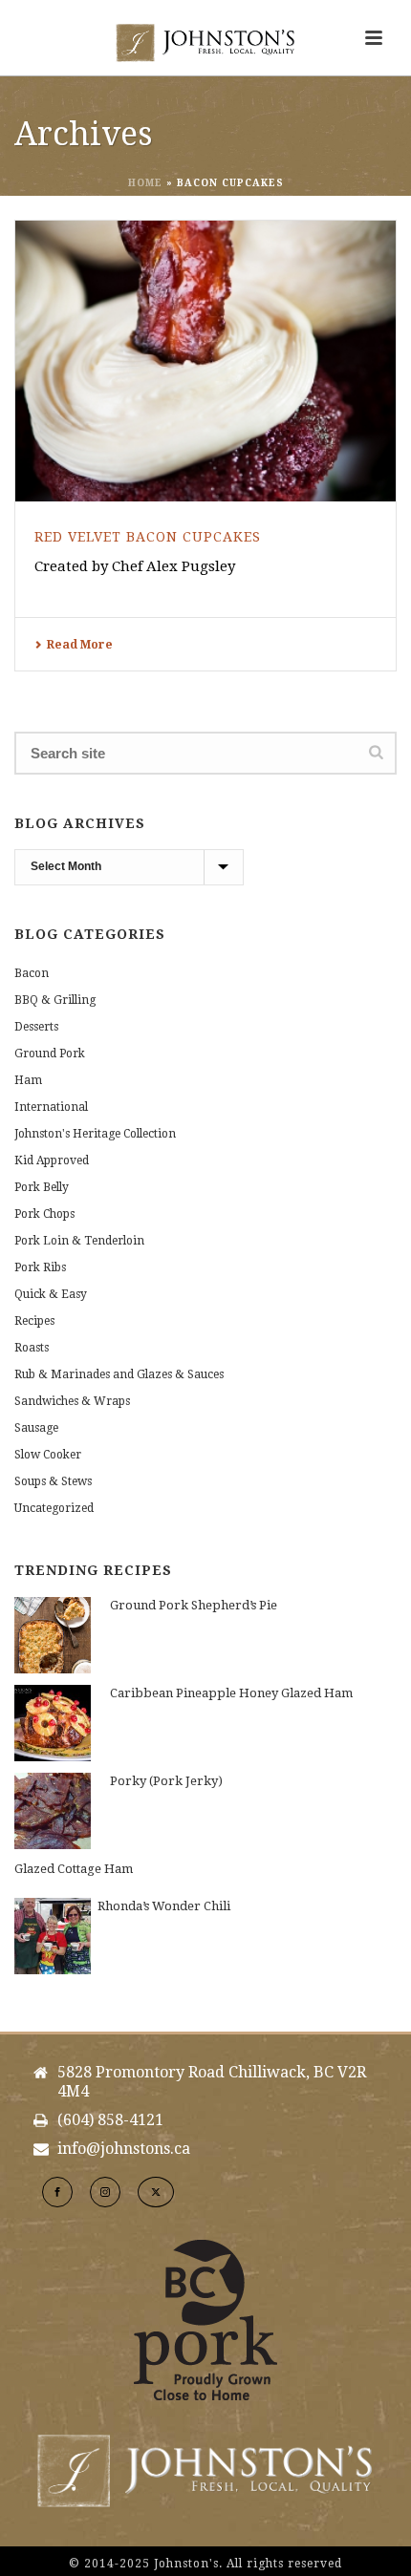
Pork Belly (42, 1187)
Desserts (36, 1027)
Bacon (32, 973)
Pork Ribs (40, 1267)
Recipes (34, 1321)
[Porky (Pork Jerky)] (53, 1811)
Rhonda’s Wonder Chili (164, 1906)
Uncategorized (54, 1508)
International (51, 1107)
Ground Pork (50, 1054)
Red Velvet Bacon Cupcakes (148, 537)
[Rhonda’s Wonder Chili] (53, 1936)
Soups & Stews (53, 1481)
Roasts (32, 1348)
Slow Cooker (48, 1455)
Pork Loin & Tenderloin (79, 1241)
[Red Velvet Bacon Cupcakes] (205, 361)
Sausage (36, 1428)
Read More (80, 645)
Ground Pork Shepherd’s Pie (194, 1605)
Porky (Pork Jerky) (166, 1781)
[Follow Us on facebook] (57, 2192)
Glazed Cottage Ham (74, 1869)
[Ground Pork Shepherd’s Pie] (53, 1635)
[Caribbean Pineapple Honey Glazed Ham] (53, 1723)
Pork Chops (44, 1214)
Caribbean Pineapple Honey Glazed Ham (231, 1693)
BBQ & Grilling (55, 1000)
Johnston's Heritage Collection (95, 1134)
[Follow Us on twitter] (156, 2192)
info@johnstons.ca (124, 2149)
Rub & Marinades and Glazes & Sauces (119, 1374)
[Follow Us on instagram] (105, 2192)
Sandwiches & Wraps (72, 1401)
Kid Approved (52, 1160)
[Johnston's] (205, 43)
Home (145, 183)
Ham (28, 1080)
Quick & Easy (51, 1294)
